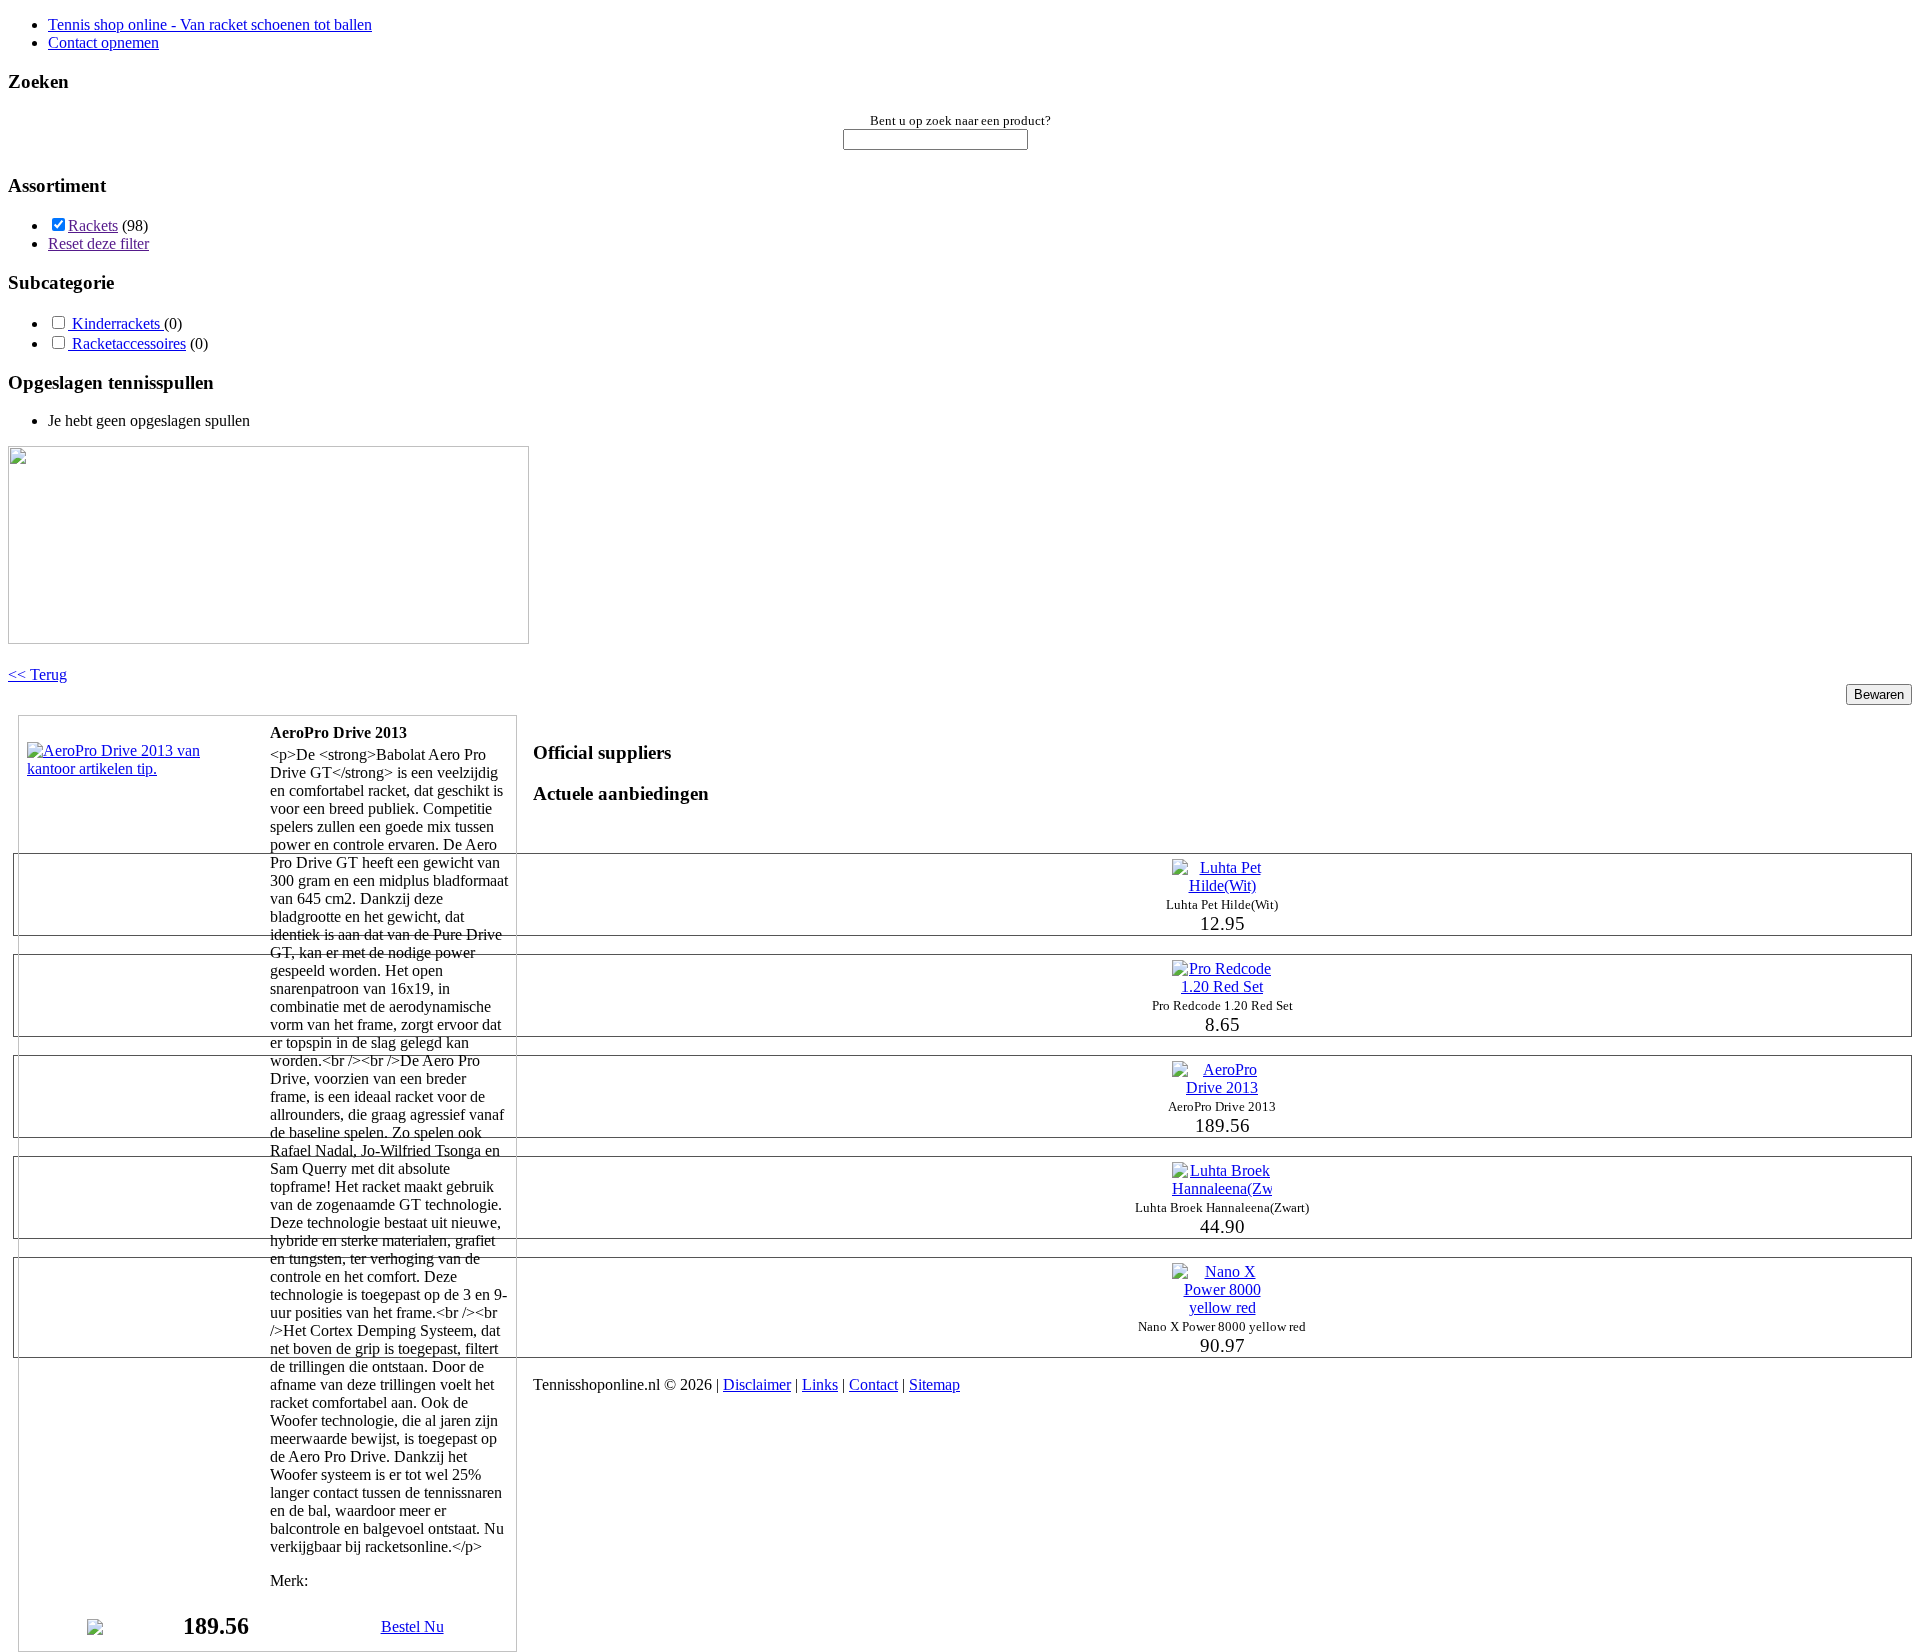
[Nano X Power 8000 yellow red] (1222, 1307)
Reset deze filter (98, 243)
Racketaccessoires (127, 343)
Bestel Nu (412, 1626)
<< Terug (37, 674)
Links (820, 1384)
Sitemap (934, 1384)
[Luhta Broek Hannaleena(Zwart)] (1222, 1188)
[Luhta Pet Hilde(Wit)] (1222, 885)
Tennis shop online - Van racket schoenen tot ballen (210, 24)
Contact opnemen (103, 42)
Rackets (93, 225)
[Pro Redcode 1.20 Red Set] (1222, 986)
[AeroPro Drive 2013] (127, 768)
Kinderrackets (116, 323)
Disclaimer (757, 1384)
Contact (873, 1384)
